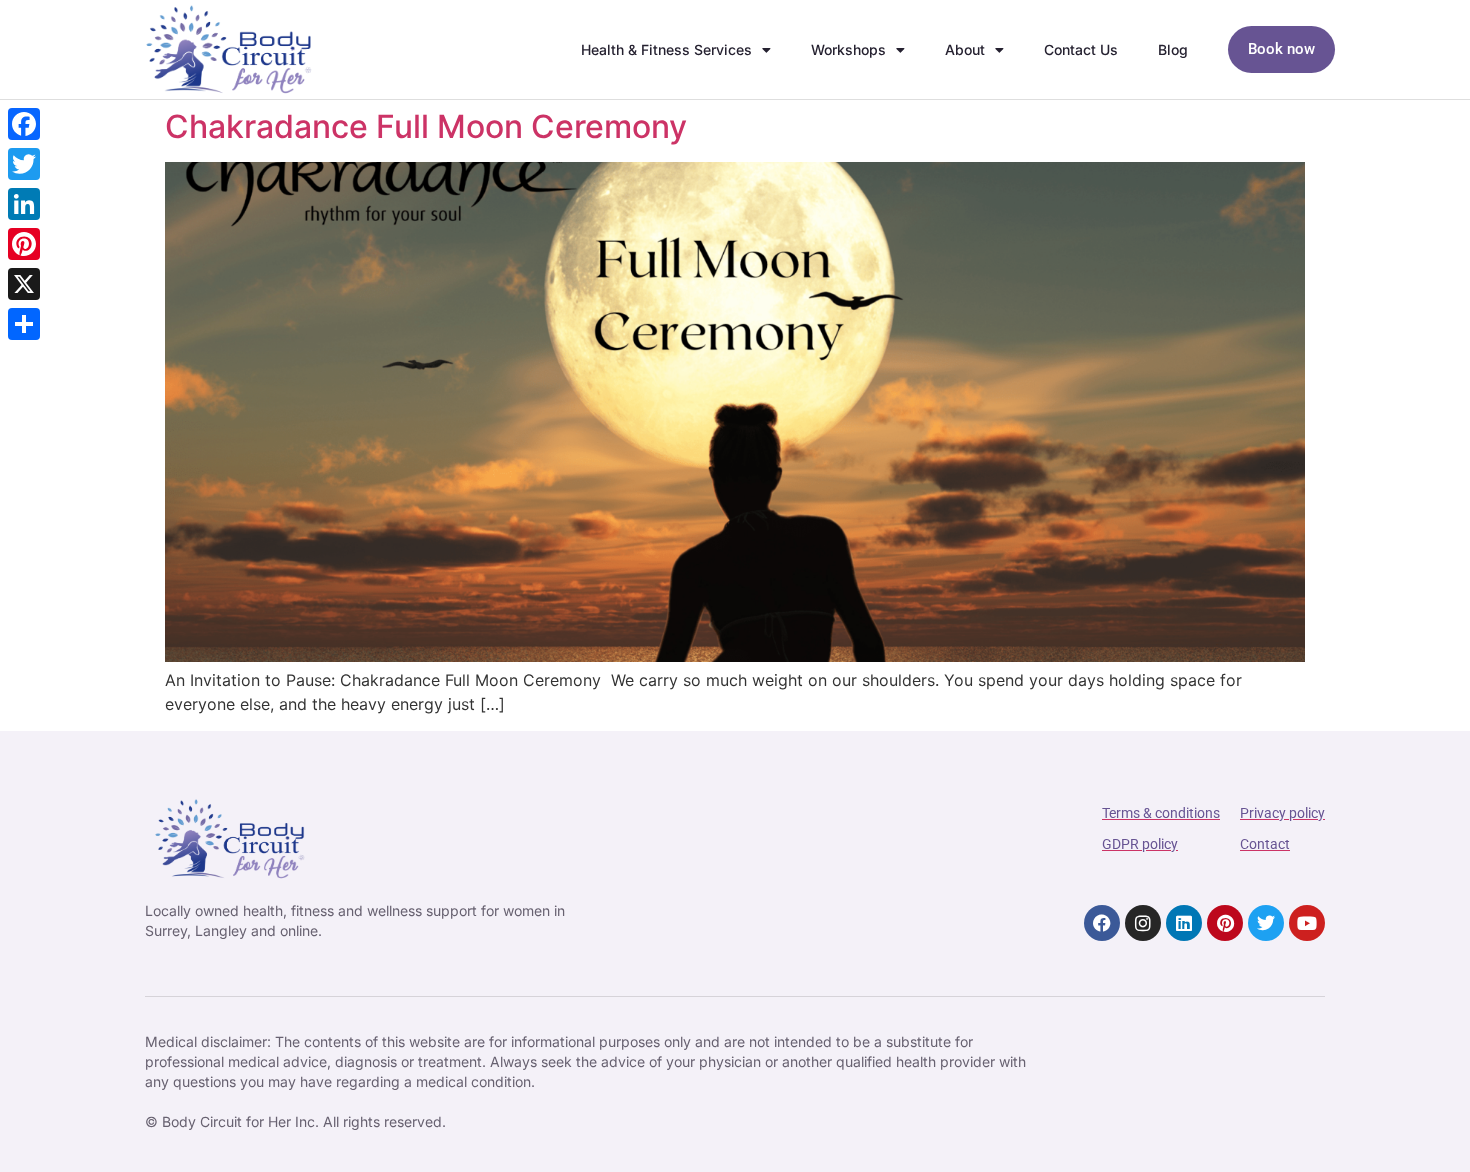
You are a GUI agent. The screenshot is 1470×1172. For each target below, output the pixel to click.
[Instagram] (1143, 923)
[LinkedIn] (24, 204)
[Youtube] (1307, 923)
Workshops (848, 49)
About (965, 49)
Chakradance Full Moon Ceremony (426, 126)
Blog (1173, 49)
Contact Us (1081, 49)
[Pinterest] (1225, 923)
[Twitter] (1266, 923)
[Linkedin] (1184, 923)
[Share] (24, 324)
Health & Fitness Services (666, 49)
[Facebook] (1102, 923)
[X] (24, 284)
